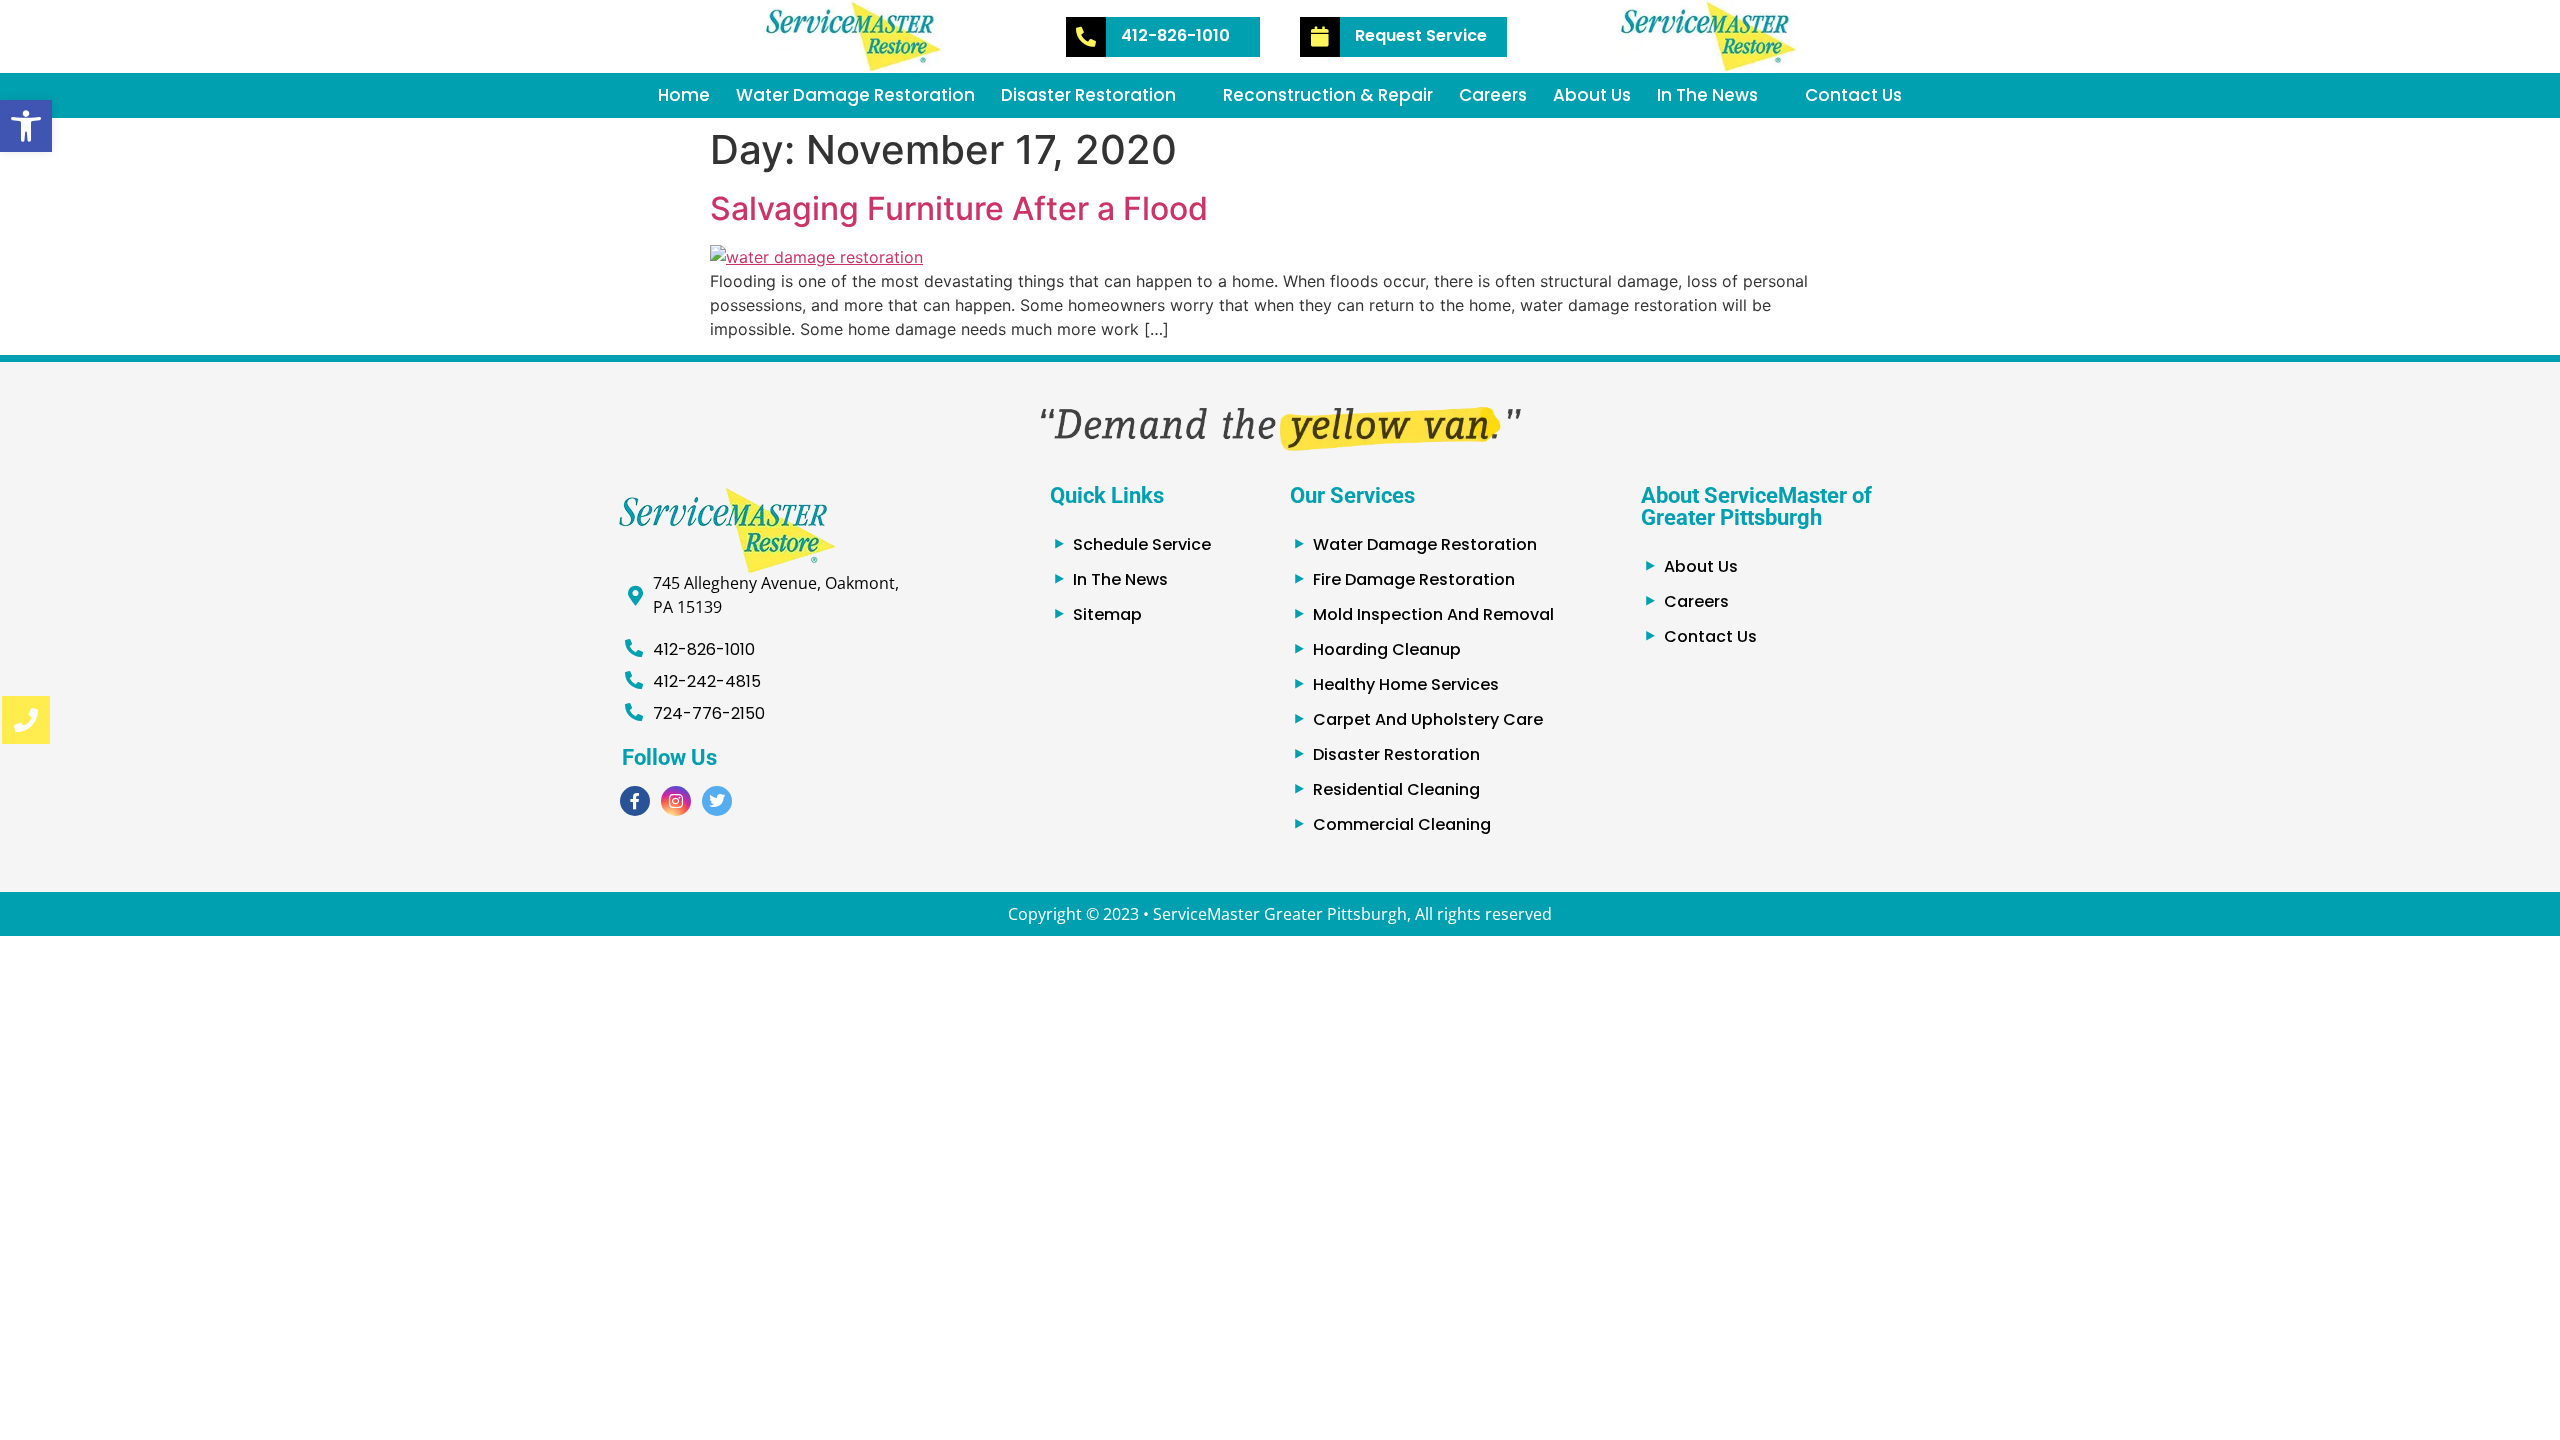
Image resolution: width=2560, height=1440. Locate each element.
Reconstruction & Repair (1328, 95)
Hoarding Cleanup (1387, 649)
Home (684, 95)
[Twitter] (717, 801)
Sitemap (1107, 614)
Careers (1493, 95)
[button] (26, 126)
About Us (1592, 95)
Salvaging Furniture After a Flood (959, 208)
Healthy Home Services (1406, 684)
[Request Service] (1320, 37)
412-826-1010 (1175, 35)
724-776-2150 (709, 713)
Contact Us (1853, 95)
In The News (1707, 95)
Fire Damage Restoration (1414, 579)
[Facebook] (635, 801)
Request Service (1421, 35)
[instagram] (676, 801)
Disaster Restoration (1088, 95)
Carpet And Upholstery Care (1428, 719)
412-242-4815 (707, 681)
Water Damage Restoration (855, 95)
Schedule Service (1142, 544)
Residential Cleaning (1396, 789)
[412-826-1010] (1086, 37)
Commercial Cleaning (1402, 824)
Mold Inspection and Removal (1433, 614)
